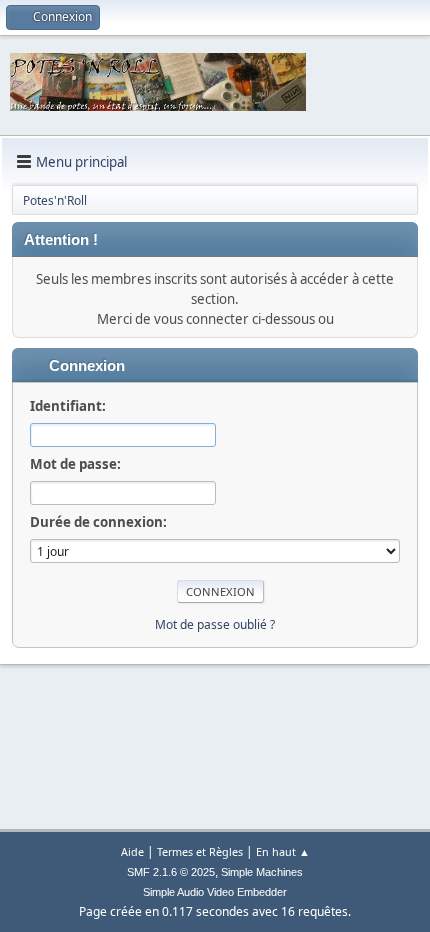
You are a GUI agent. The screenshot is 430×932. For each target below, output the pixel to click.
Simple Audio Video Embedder (215, 892)
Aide (132, 851)
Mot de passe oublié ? (215, 624)
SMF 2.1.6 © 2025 (171, 872)
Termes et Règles (200, 851)
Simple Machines (262, 872)
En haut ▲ (283, 851)
